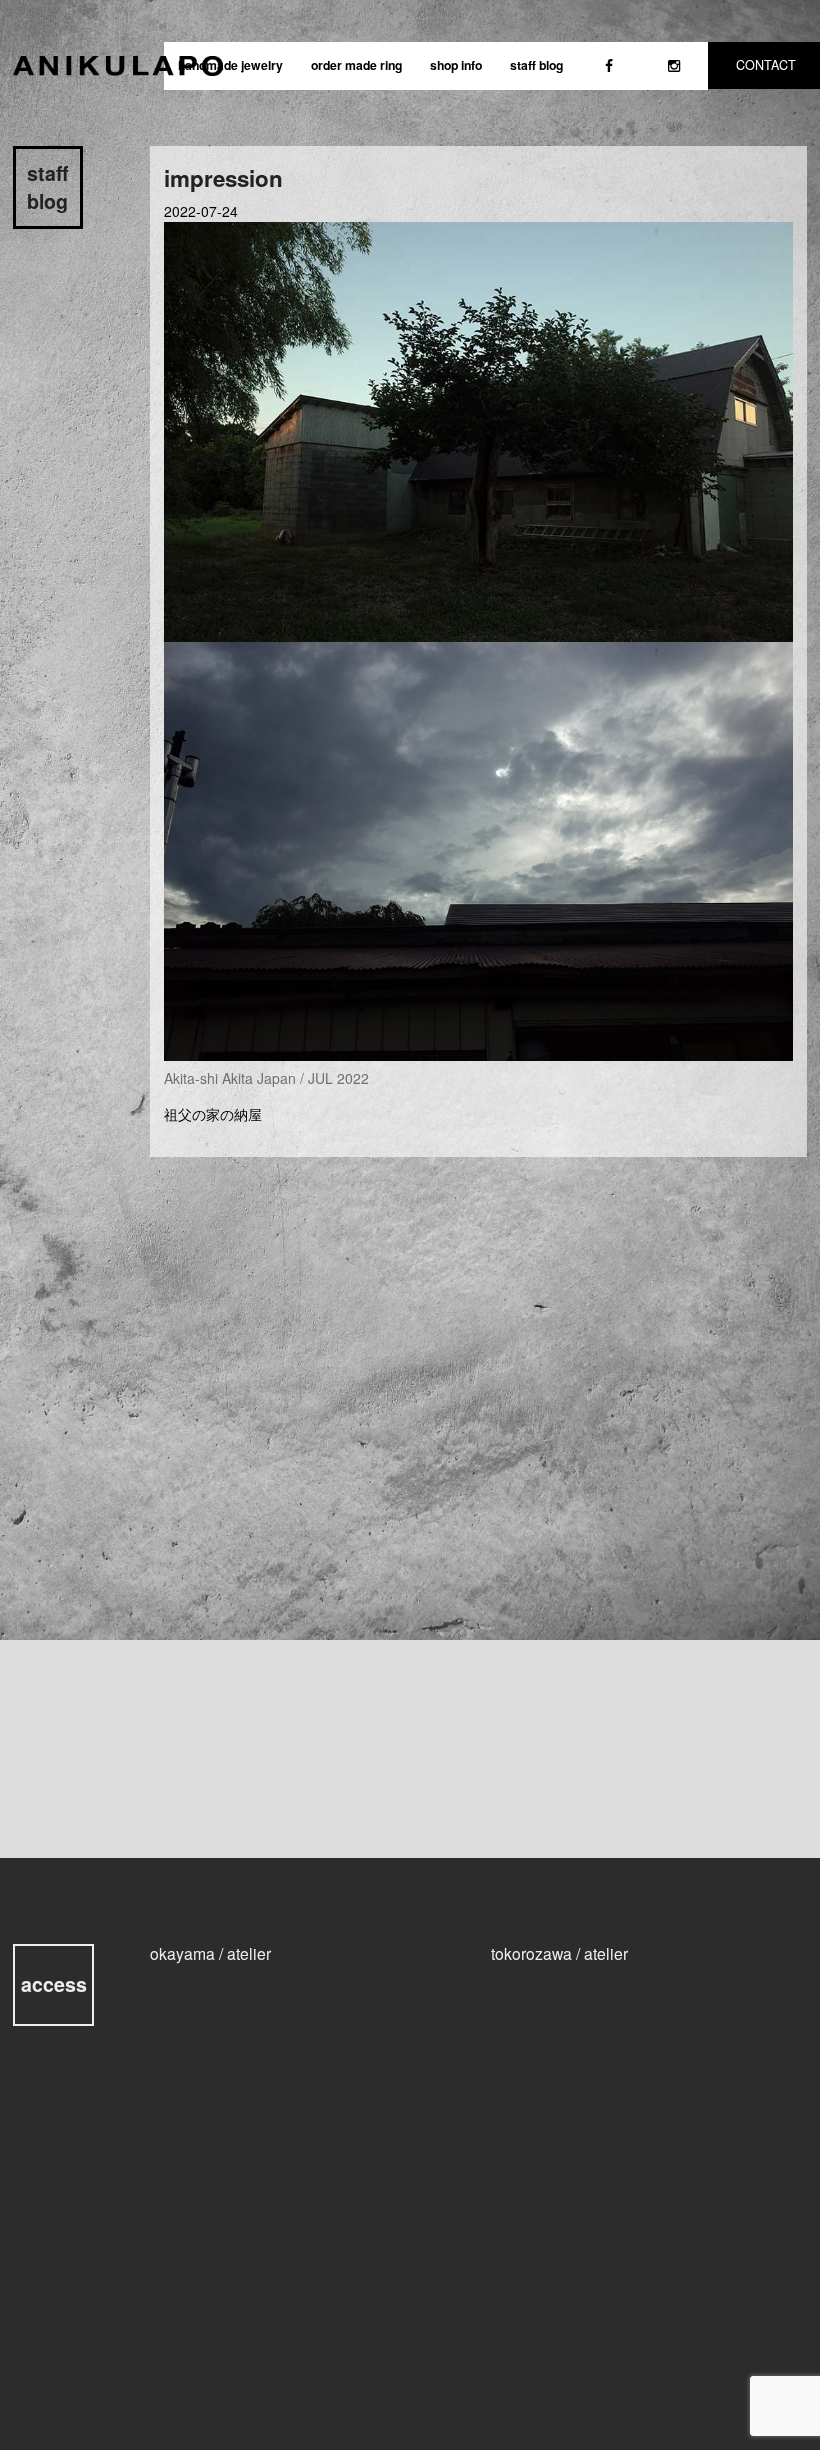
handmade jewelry (230, 65)
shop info (456, 65)
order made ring (356, 65)
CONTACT (766, 65)
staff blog (536, 65)
